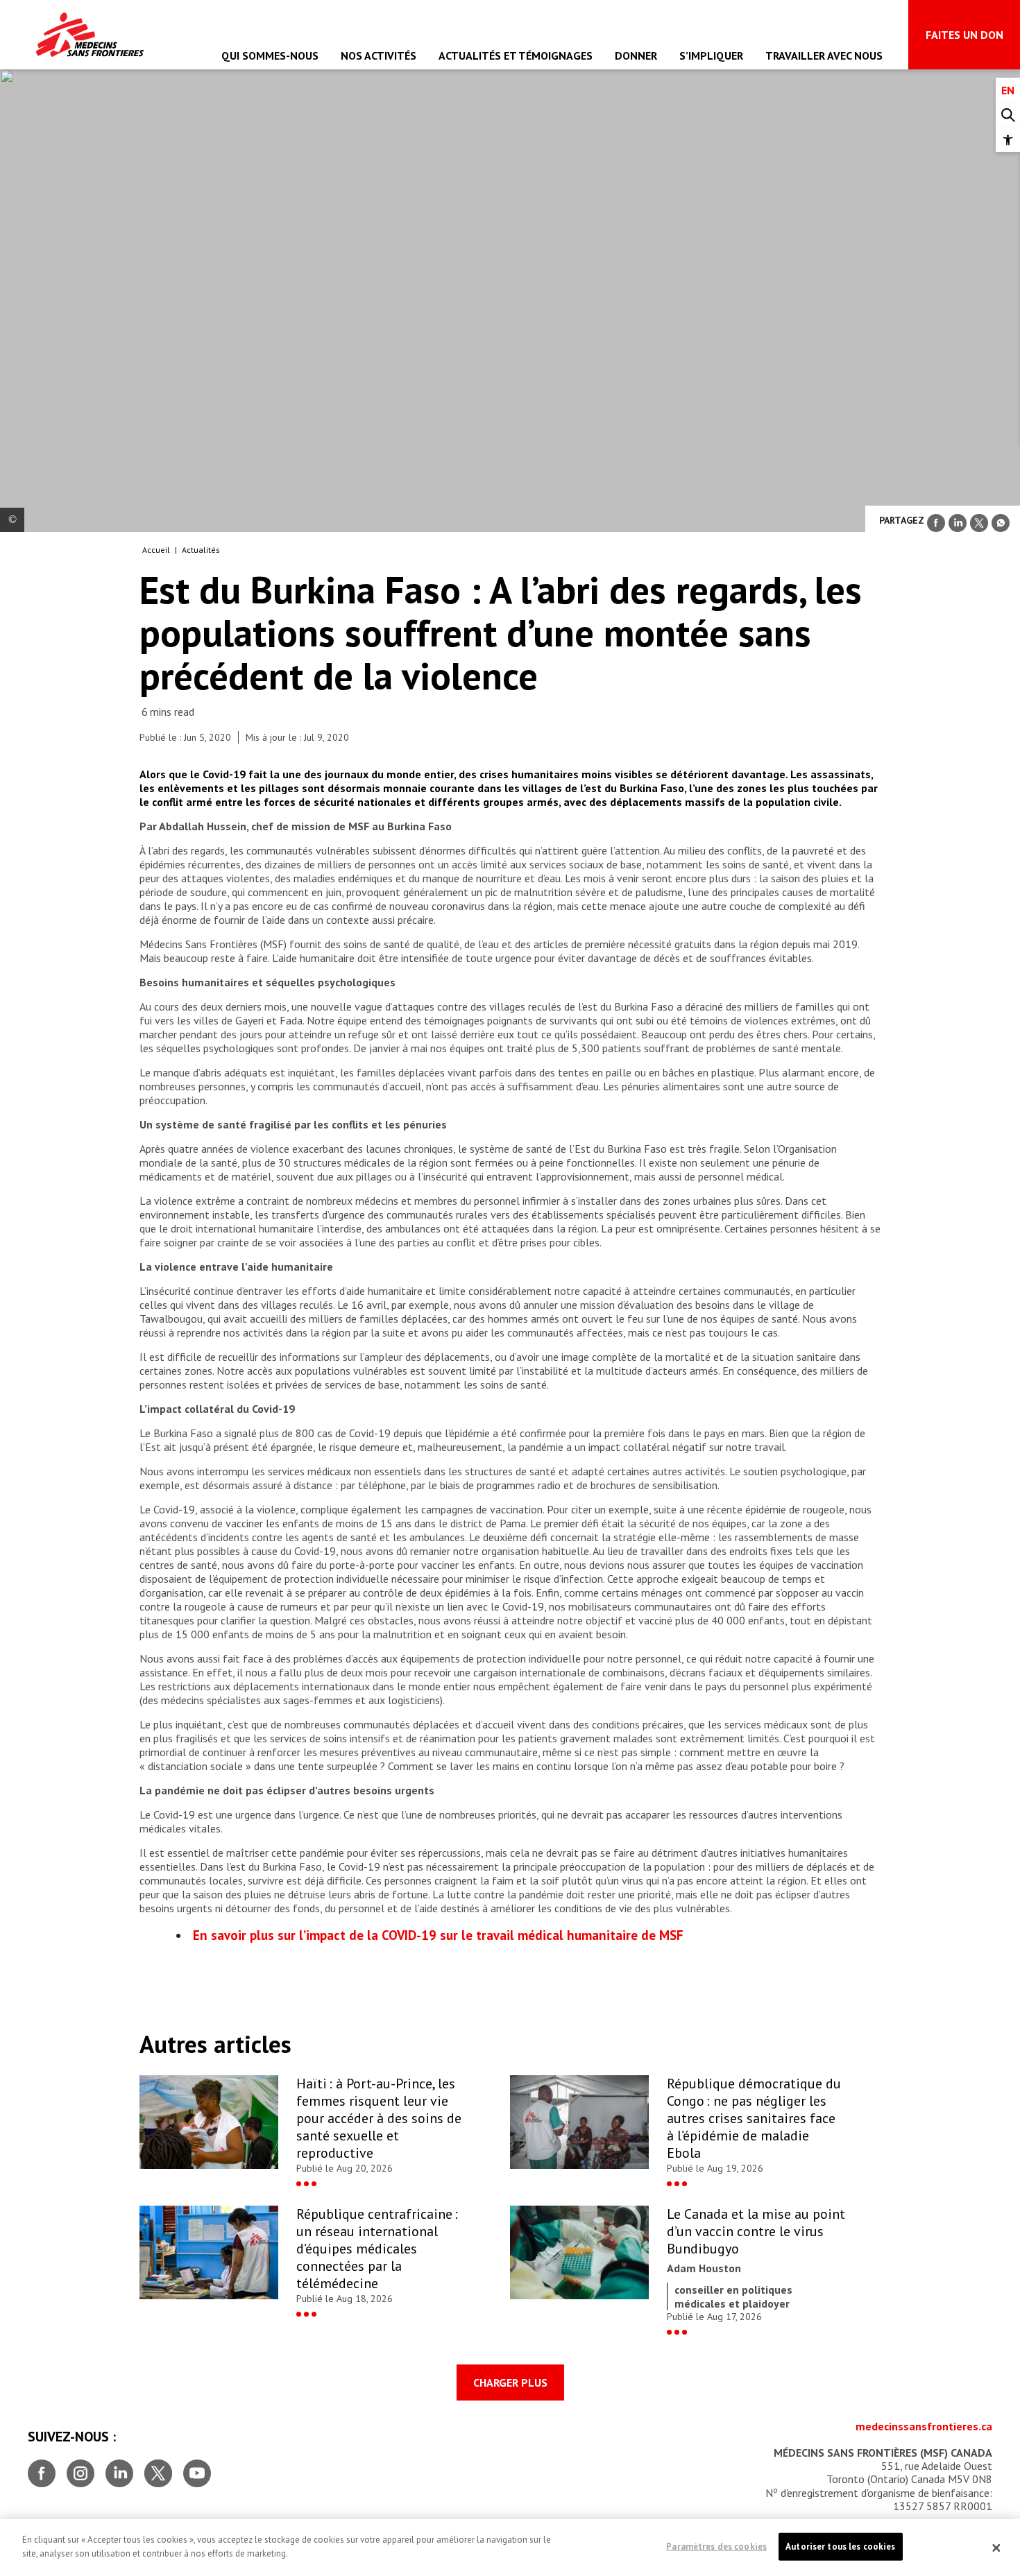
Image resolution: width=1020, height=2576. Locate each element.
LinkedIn (119, 2468)
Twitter (158, 2468)
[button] (1008, 140)
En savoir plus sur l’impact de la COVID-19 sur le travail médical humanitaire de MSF (438, 1935)
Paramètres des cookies (716, 2547)
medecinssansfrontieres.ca (924, 2426)
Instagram (80, 2468)
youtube (197, 2468)
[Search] (1008, 115)
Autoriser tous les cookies (840, 2547)
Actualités (201, 550)
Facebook (42, 2468)
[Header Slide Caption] (12, 520)
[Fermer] (996, 2548)
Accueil (156, 550)
